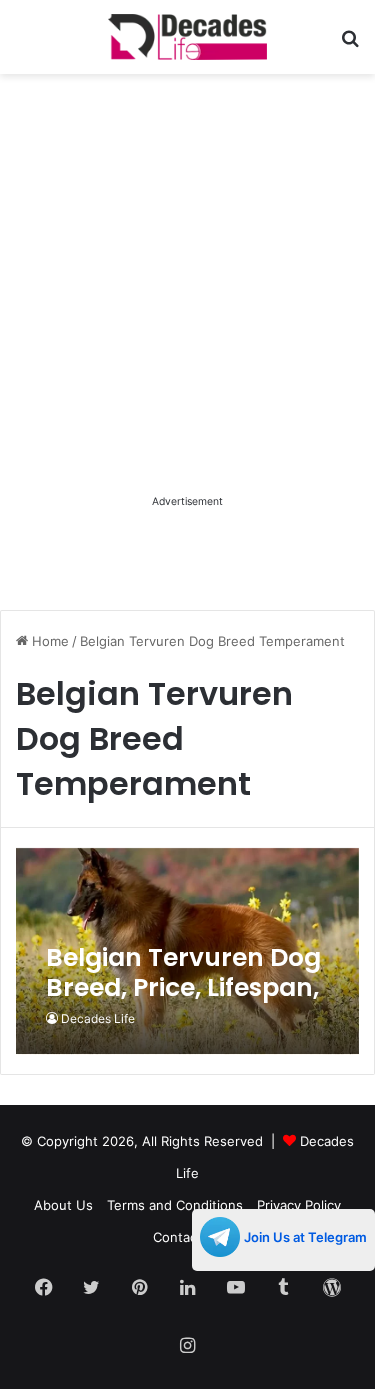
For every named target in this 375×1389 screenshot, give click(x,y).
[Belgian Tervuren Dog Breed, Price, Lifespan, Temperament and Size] (187, 951)
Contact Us (188, 1237)
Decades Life (98, 1018)
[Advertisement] (187, 302)
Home (48, 641)
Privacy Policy (299, 1205)
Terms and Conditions (175, 1205)
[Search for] (350, 44)
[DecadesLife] (188, 37)
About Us (63, 1205)
